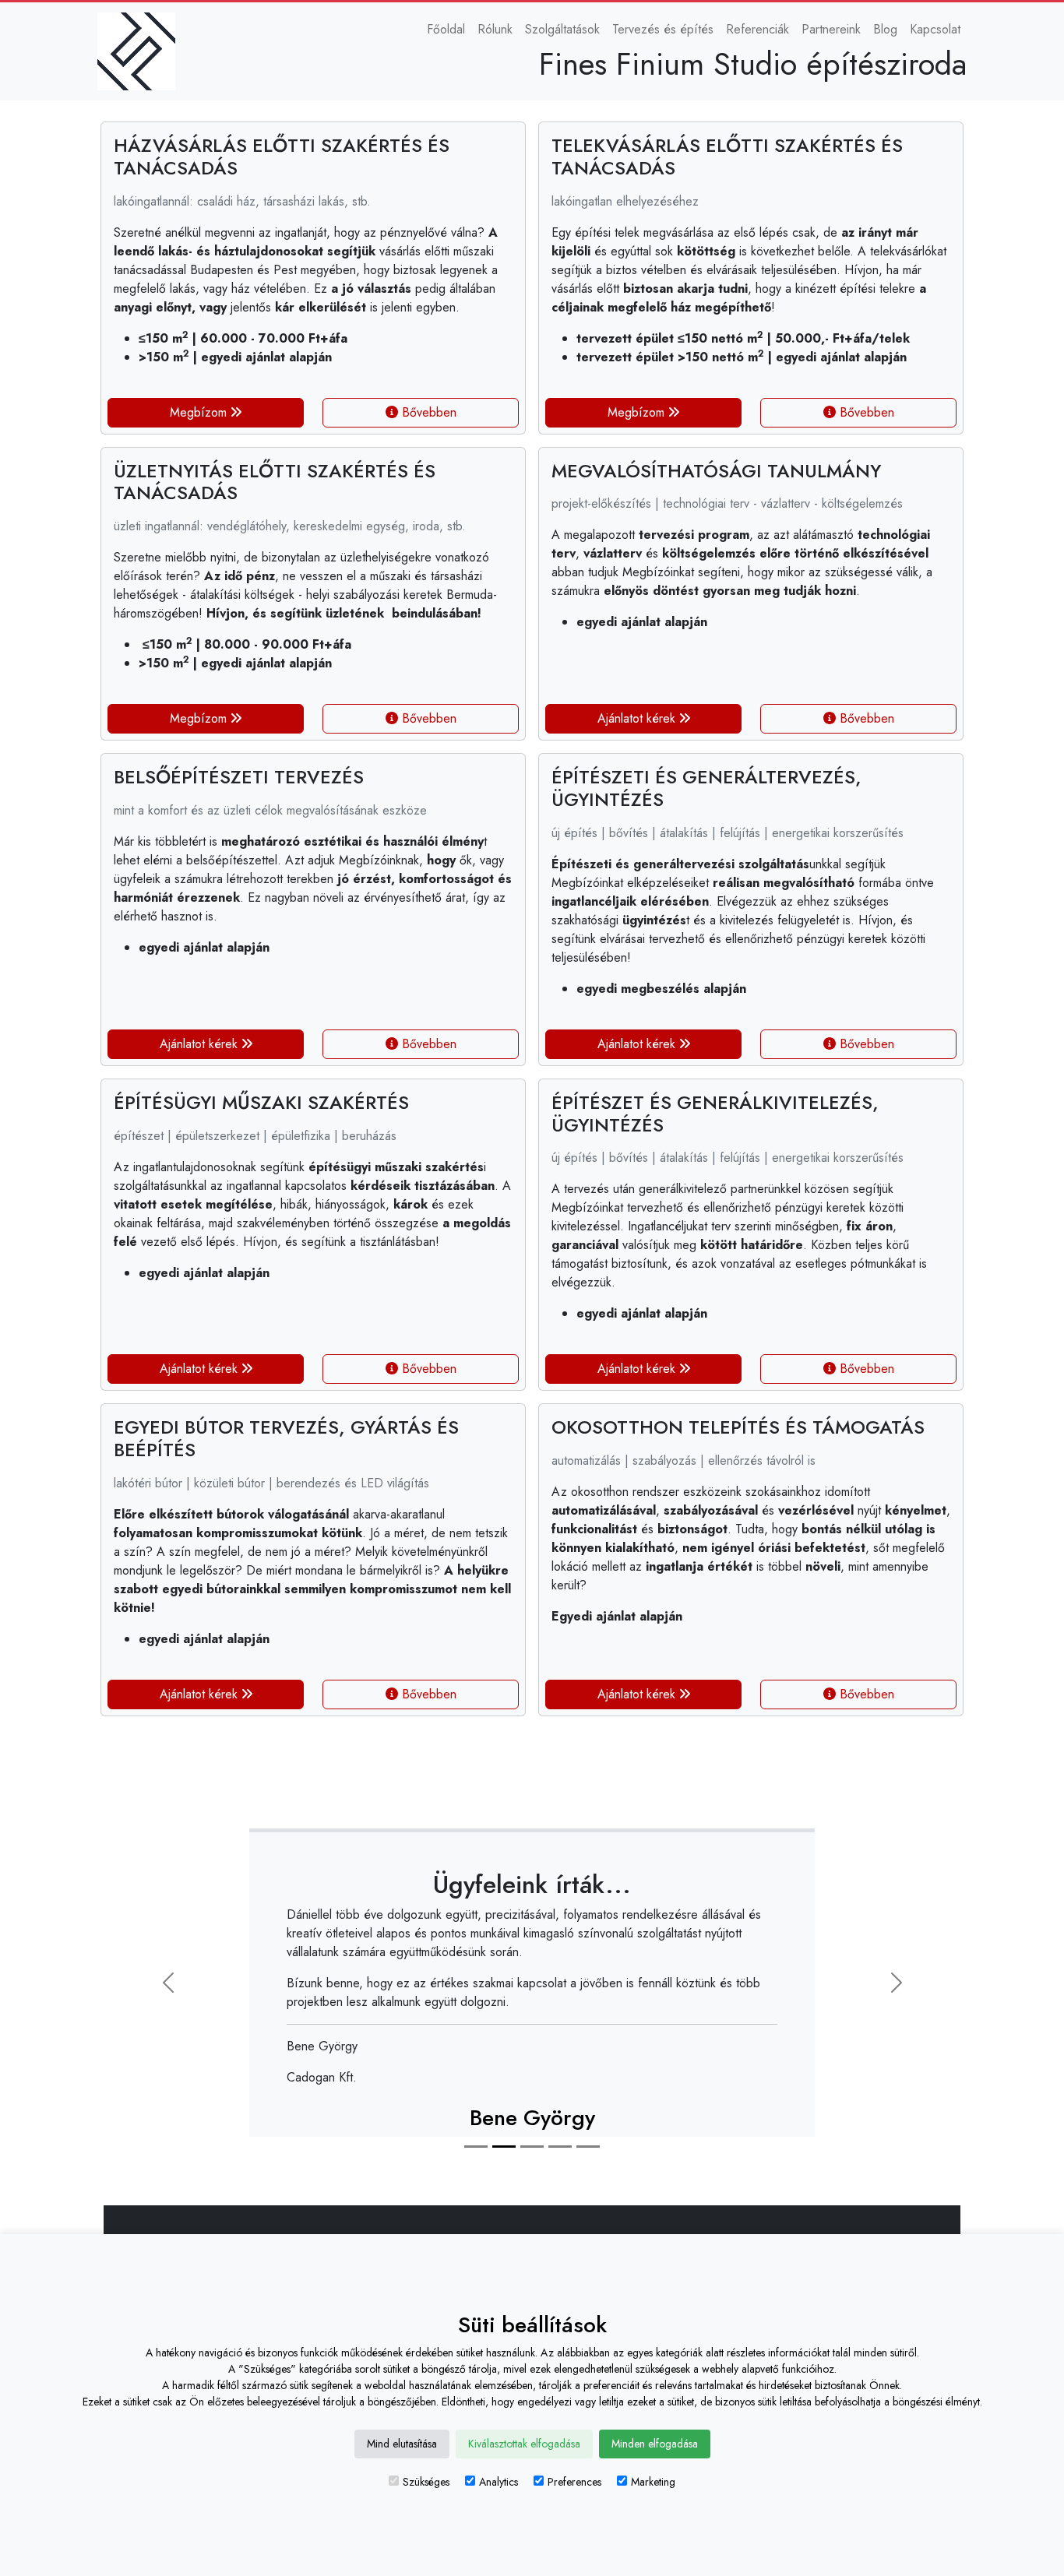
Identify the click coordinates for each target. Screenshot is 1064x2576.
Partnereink (831, 29)
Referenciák (757, 29)
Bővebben (427, 412)
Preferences (574, 2482)
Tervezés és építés (663, 29)
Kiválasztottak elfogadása (524, 2444)
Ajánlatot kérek (638, 718)
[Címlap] (143, 51)
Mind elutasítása (402, 2444)
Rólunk (495, 29)
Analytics (499, 2482)
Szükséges (426, 2482)
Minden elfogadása (655, 2444)
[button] (168, 1983)
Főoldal (446, 29)
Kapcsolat (935, 29)
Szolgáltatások (562, 29)
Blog (885, 29)
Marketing (653, 2482)
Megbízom (200, 412)
